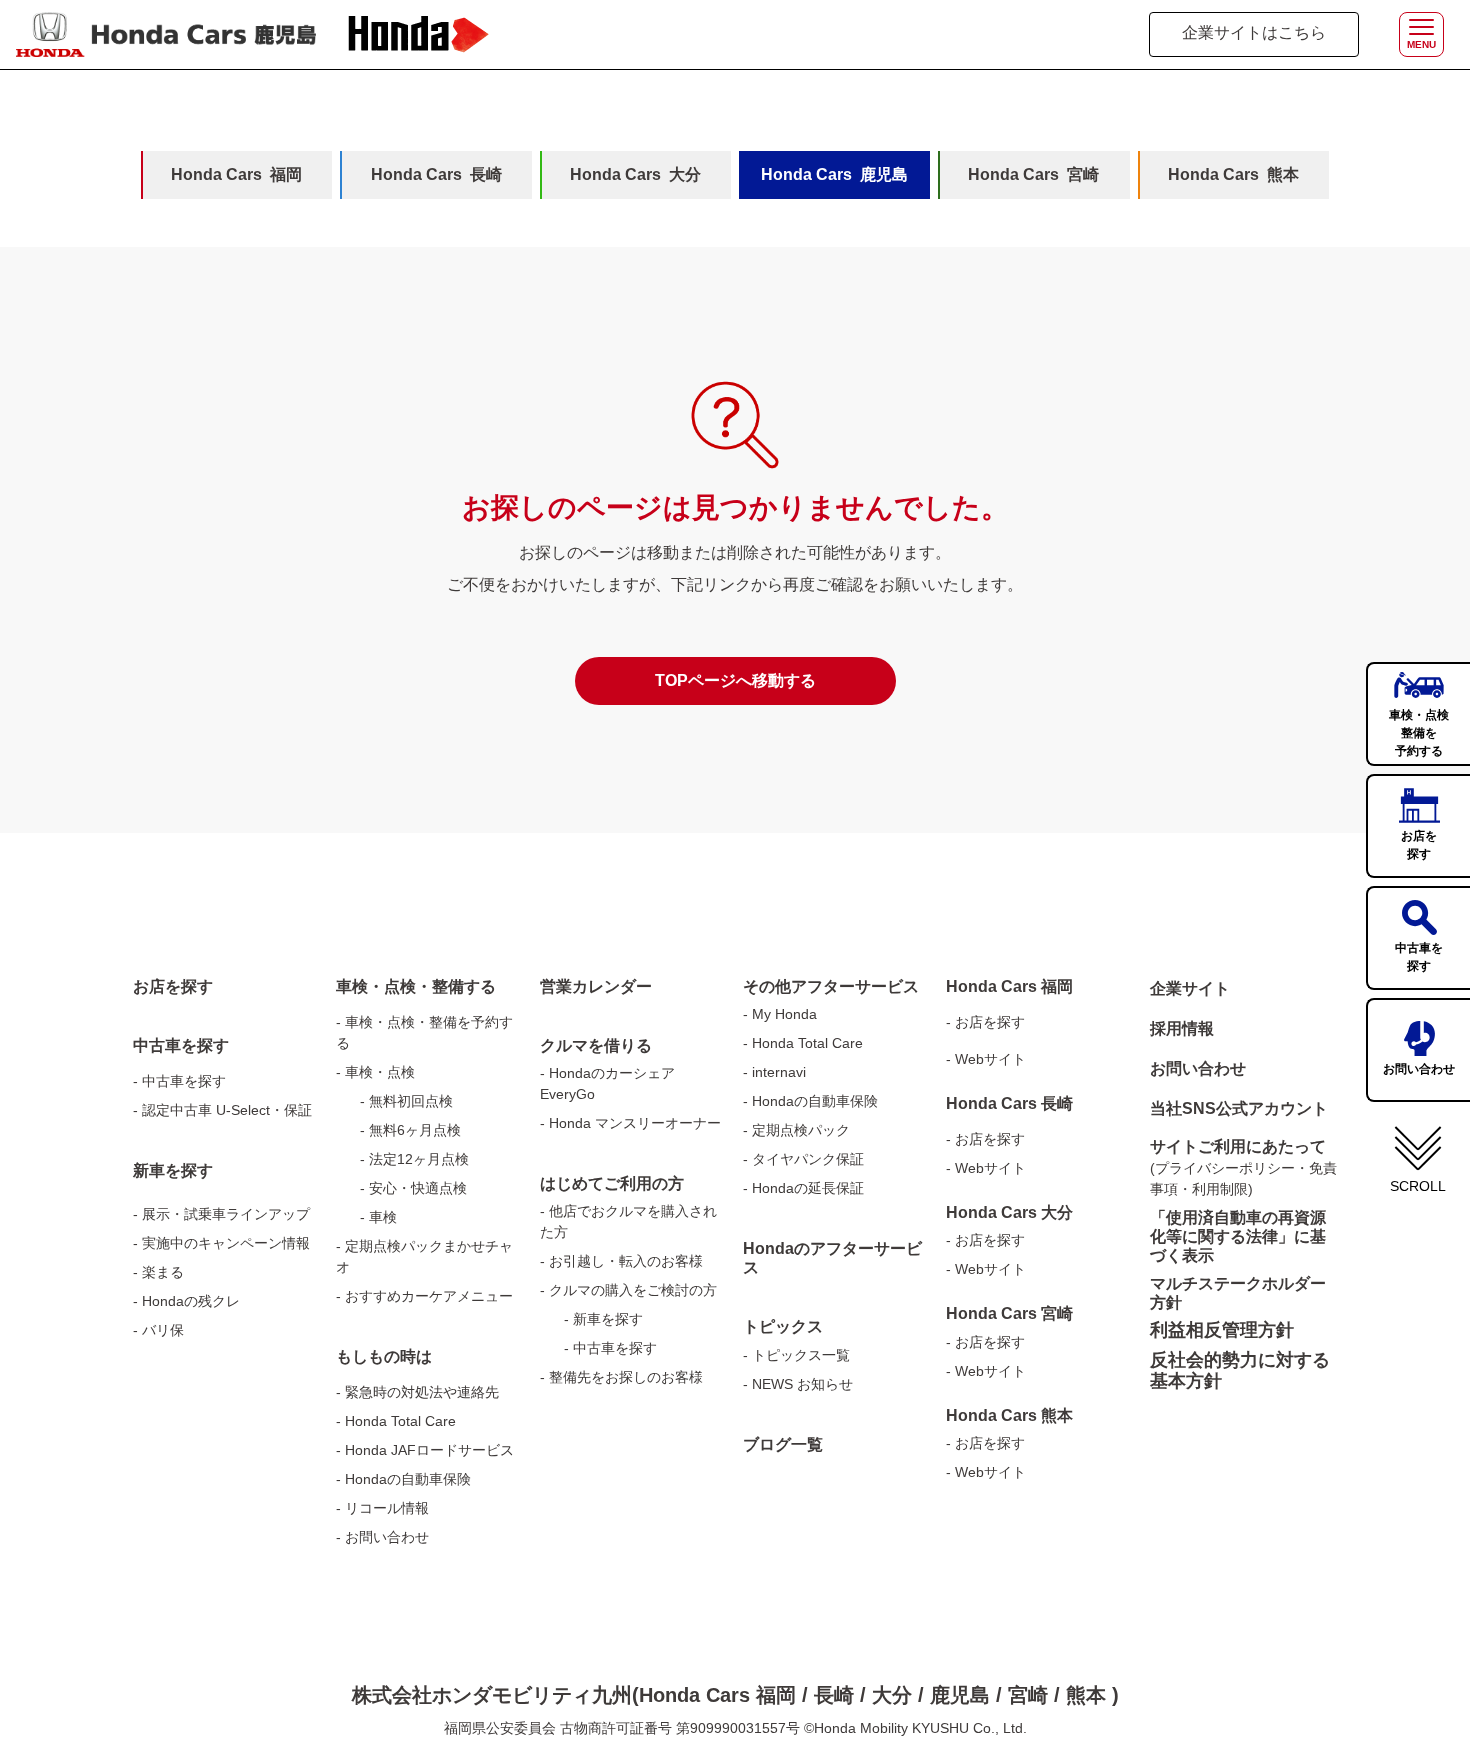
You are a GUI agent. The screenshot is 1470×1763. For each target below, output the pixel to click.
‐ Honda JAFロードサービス (425, 1450)
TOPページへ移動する (735, 680)
